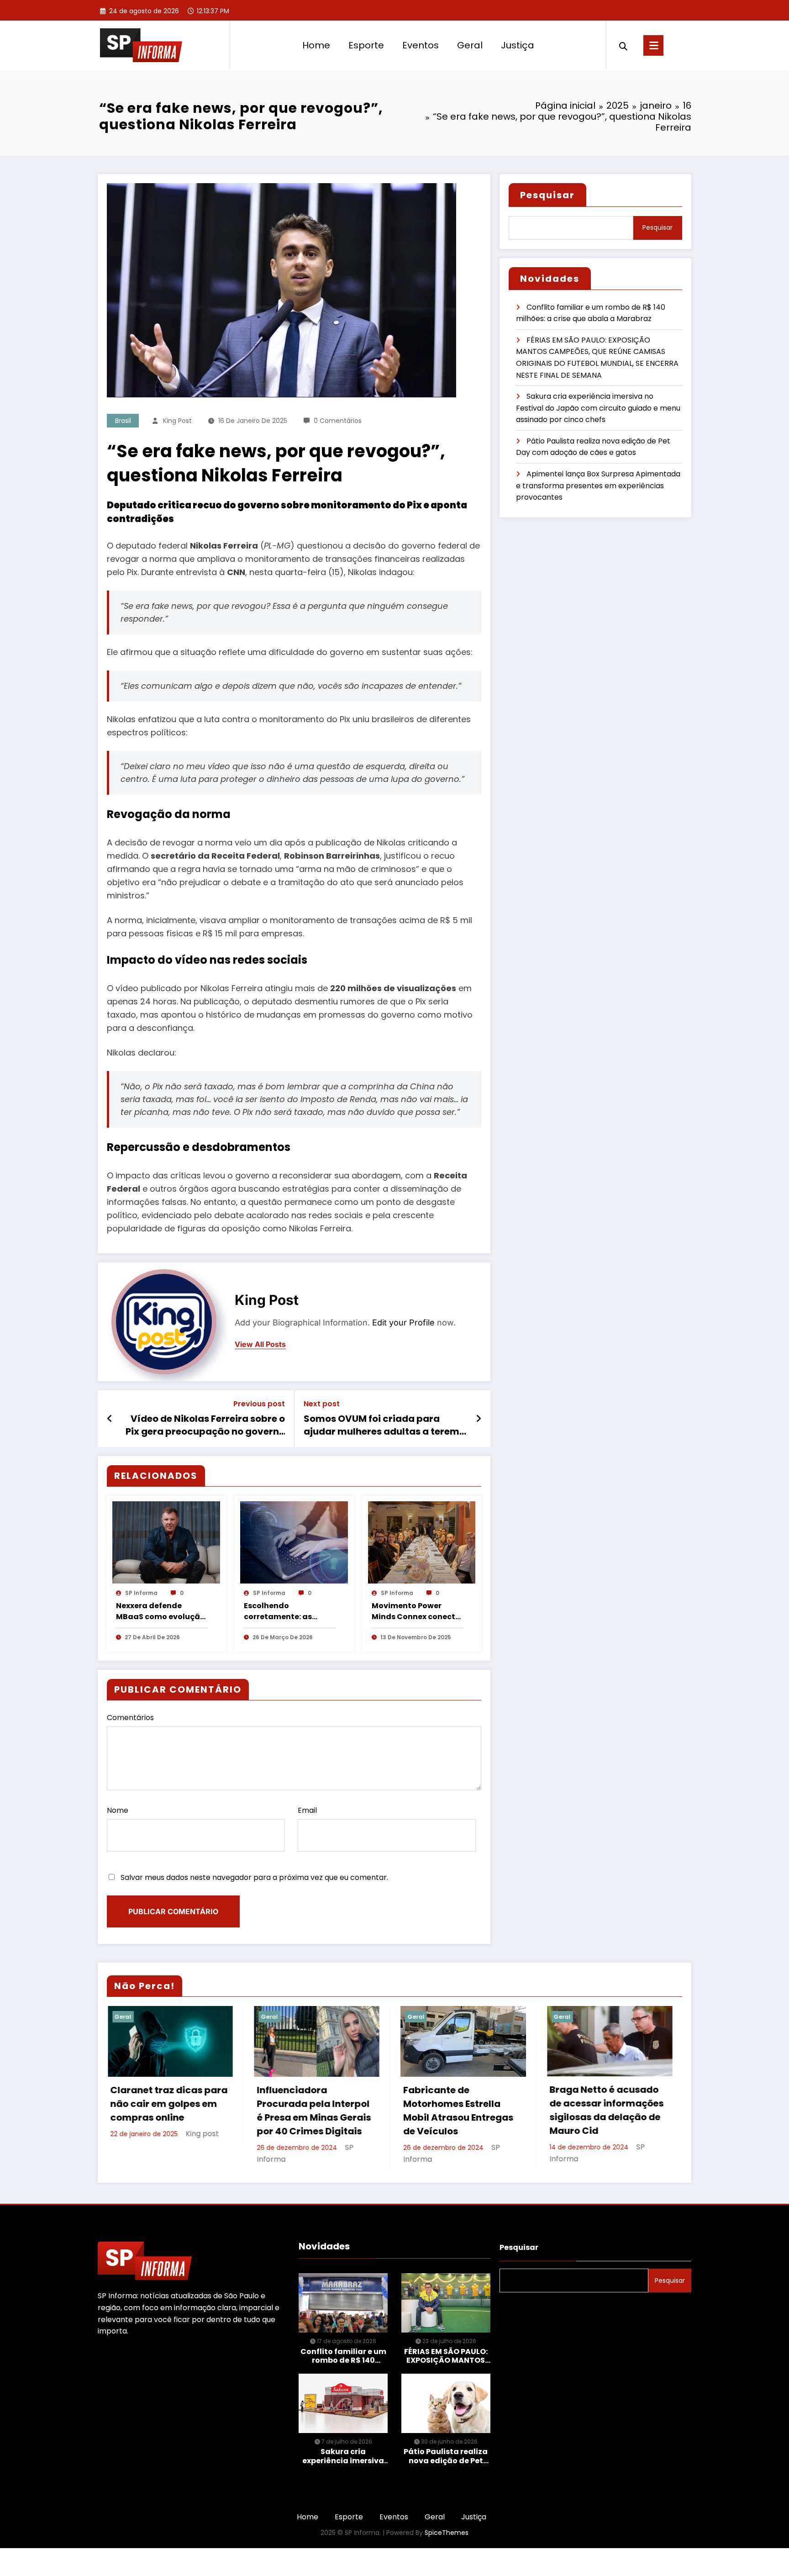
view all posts (260, 1344)
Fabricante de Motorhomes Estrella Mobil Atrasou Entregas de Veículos (311, 2111)
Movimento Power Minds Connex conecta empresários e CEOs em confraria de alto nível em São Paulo (417, 1611)
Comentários (130, 1718)
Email (307, 1810)
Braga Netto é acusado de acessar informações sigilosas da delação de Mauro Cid (460, 2110)
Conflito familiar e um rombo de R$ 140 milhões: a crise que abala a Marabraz (343, 2356)
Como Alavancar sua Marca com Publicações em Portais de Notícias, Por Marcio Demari (606, 2111)
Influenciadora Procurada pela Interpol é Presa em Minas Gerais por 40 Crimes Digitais (167, 2111)
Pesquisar (547, 195)
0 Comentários (338, 421)
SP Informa (141, 1593)
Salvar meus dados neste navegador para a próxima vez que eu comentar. (254, 1877)
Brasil (123, 421)
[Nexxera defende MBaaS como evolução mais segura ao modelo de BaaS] (166, 1542)
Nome (118, 1810)
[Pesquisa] (623, 45)
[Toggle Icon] (653, 45)
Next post (322, 1404)
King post (177, 421)
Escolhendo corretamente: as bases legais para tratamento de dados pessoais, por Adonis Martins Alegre (287, 1611)
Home (316, 45)
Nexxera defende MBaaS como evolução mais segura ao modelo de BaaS (160, 1611)
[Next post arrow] (479, 1419)
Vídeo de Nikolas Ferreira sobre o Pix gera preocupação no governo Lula (205, 1425)
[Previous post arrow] (110, 1419)
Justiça (518, 45)
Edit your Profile (403, 1322)
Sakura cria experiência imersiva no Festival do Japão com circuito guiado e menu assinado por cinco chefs (598, 408)
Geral (470, 45)
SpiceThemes (447, 2534)
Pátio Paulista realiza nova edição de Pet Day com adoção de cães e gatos (446, 2457)
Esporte (366, 45)
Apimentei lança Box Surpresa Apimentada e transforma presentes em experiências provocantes (598, 486)
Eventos (421, 45)
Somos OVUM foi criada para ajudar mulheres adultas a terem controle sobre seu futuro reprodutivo (381, 1425)
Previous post (259, 1404)
